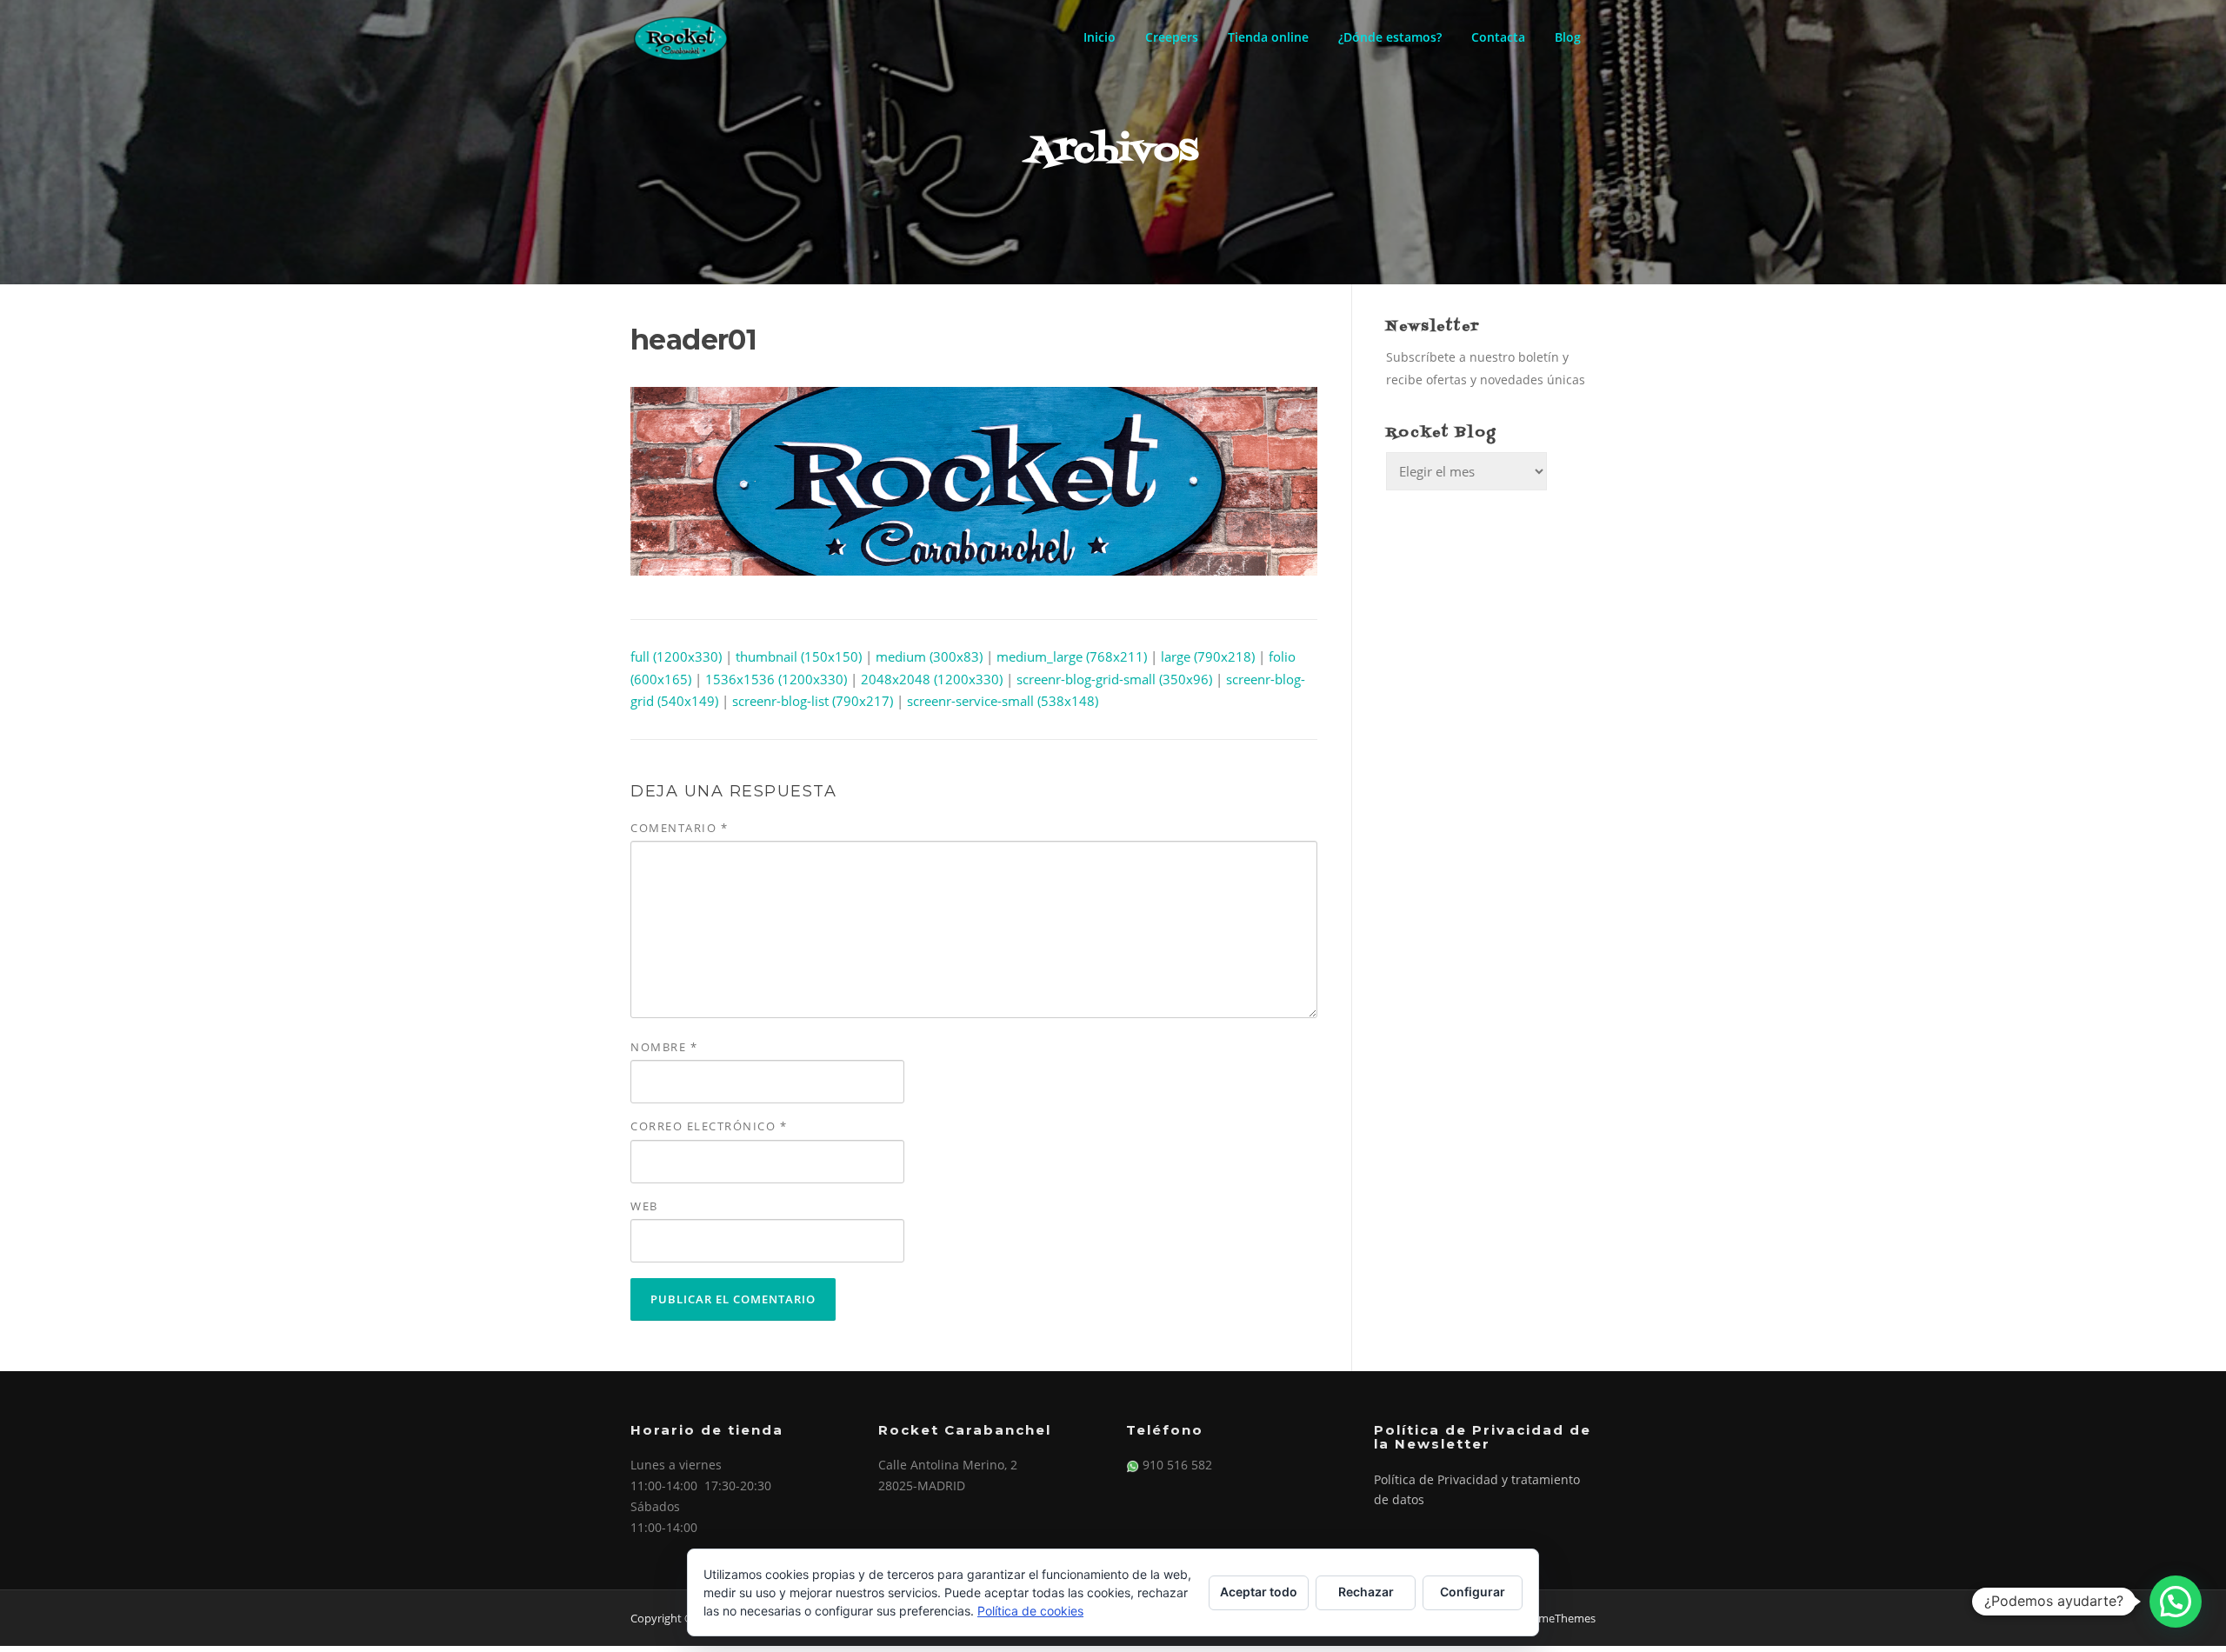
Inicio (1100, 37)
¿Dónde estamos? (1390, 37)
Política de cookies (1030, 1611)
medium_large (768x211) (1072, 656)
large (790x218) (1208, 656)
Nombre (664, 1047)
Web (644, 1206)
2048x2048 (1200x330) (932, 679)
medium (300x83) (929, 656)
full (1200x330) (676, 656)
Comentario (679, 828)
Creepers (1172, 37)
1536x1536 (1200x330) (776, 679)
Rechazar (1366, 1592)
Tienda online (1268, 37)
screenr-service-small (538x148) (1003, 701)
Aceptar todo (1259, 1592)
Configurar (1473, 1592)
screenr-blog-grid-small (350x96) (1114, 679)
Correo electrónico (709, 1126)
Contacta (1498, 37)
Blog (1568, 37)
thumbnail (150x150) (799, 656)
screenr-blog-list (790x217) (813, 701)
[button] (2176, 1602)
